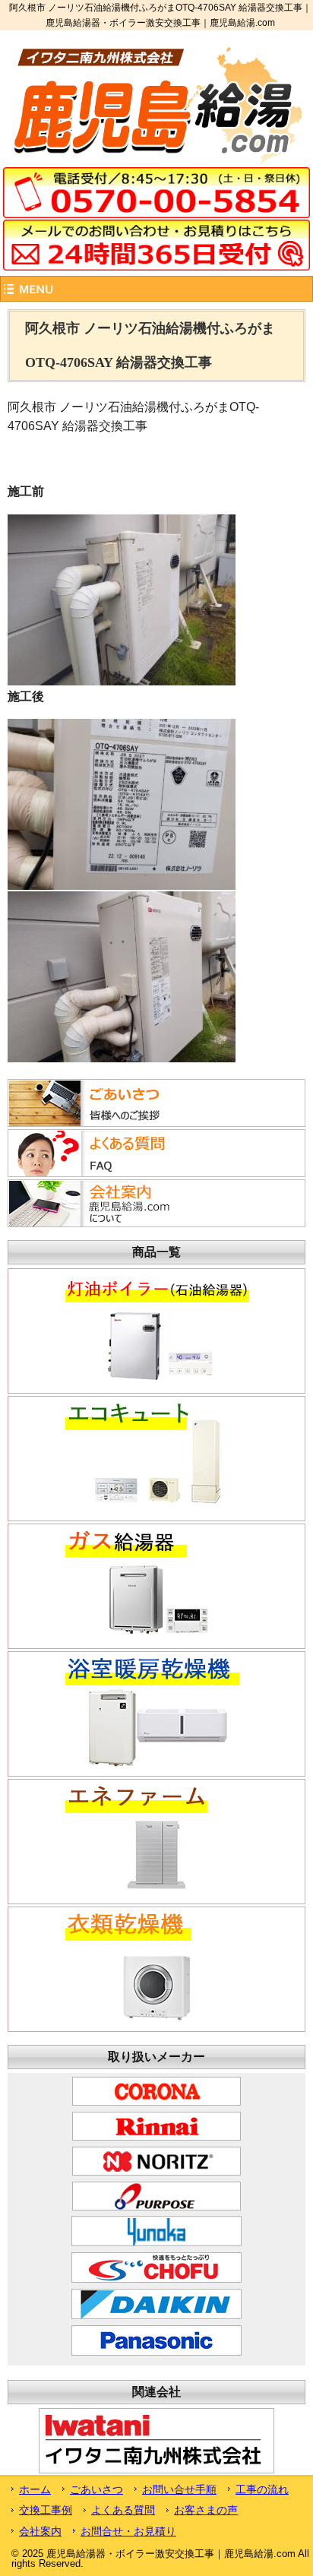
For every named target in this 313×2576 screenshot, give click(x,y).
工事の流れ (262, 2489)
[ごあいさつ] (102, 1122)
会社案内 (40, 2531)
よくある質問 (123, 2510)
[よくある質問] (102, 1172)
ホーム (35, 2489)
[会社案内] (102, 1223)
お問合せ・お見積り (128, 2531)
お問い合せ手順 (179, 2489)
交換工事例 (46, 2510)
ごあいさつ (96, 2489)
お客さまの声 (206, 2510)
